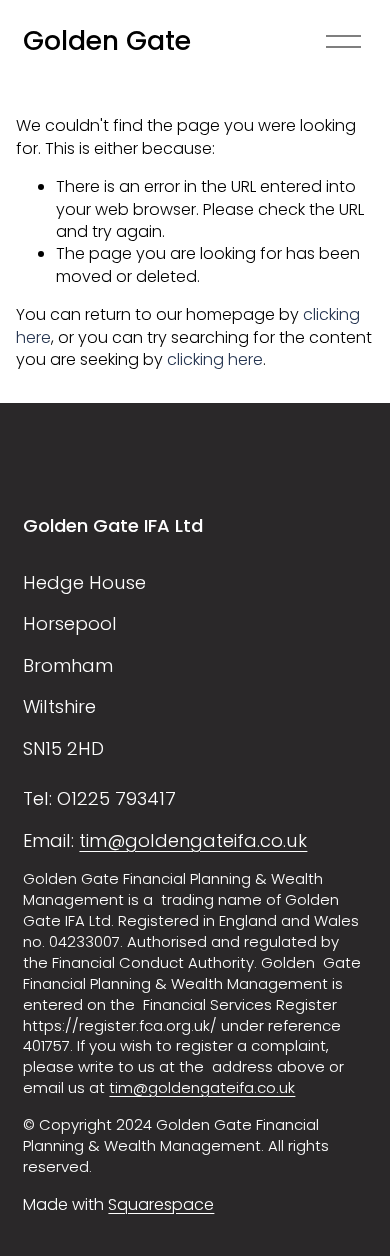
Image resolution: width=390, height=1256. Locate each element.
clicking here (215, 359)
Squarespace (161, 1205)
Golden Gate (107, 40)
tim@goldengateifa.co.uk (193, 840)
